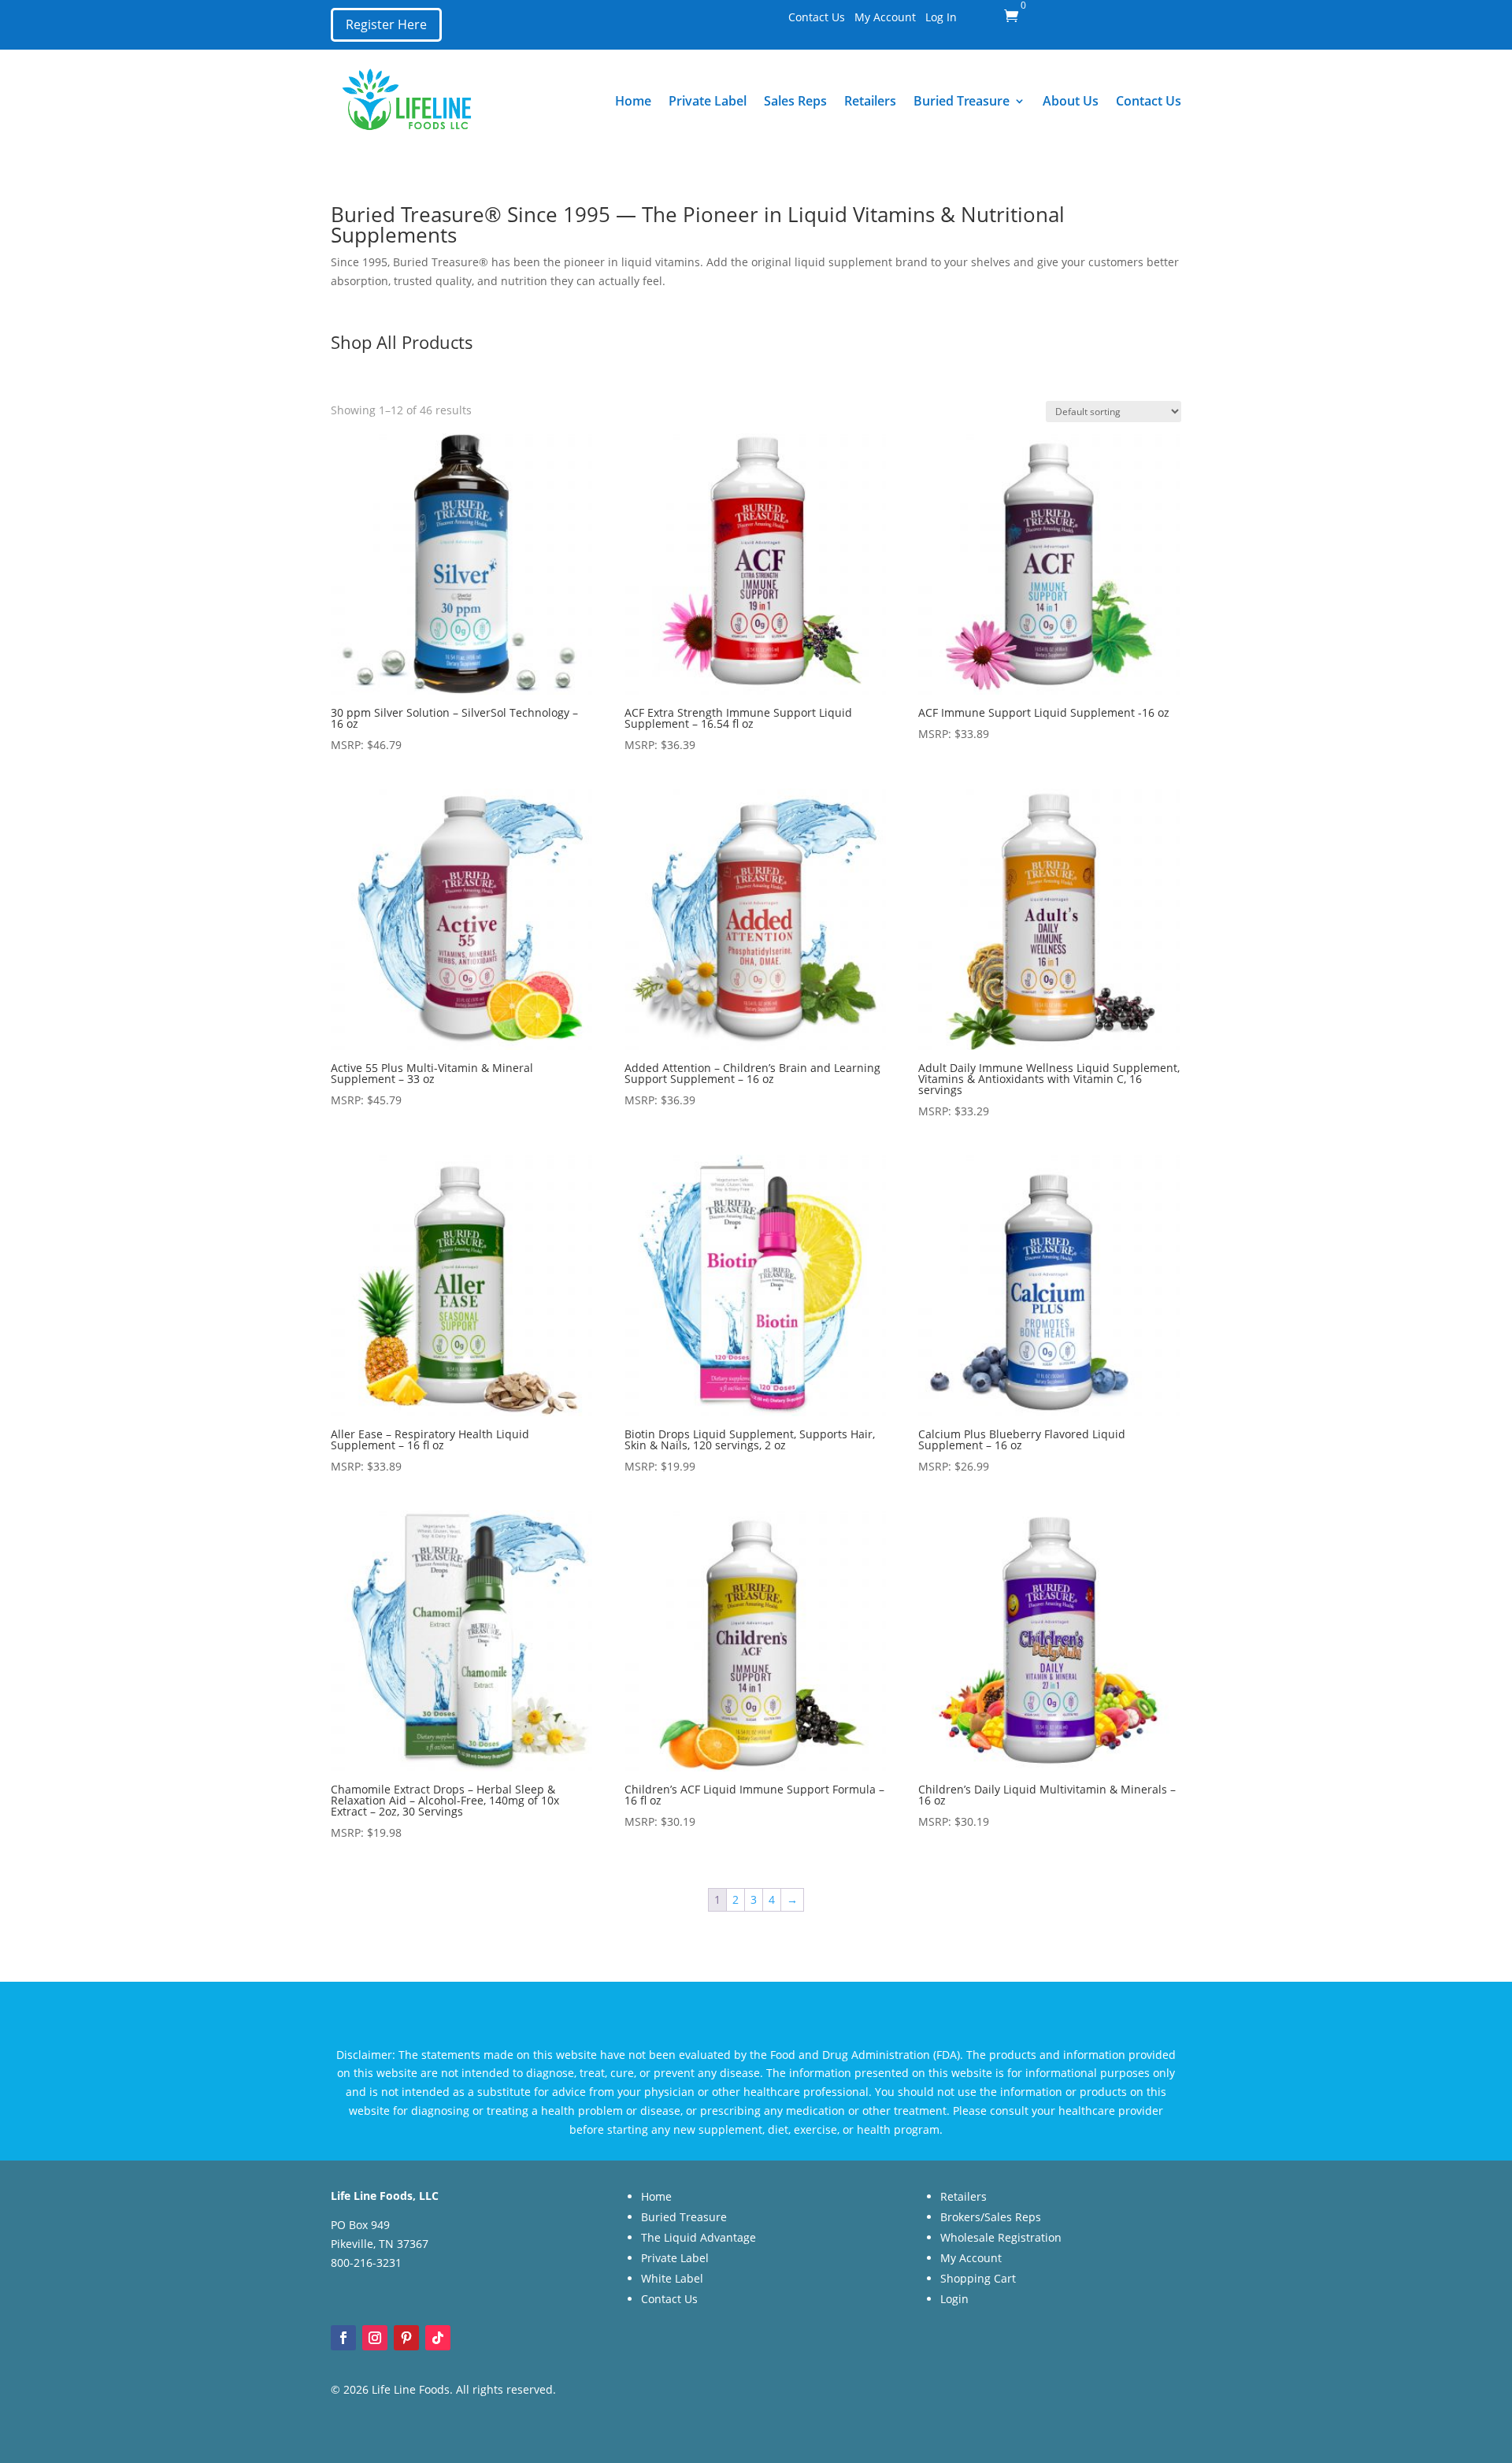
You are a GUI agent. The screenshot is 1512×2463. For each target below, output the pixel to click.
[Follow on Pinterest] (406, 2338)
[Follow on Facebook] (343, 2338)
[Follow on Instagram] (375, 2338)
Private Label (708, 101)
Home (633, 101)
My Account (885, 17)
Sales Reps (795, 101)
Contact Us (817, 17)
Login (954, 2299)
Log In (941, 17)
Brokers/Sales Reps (991, 2217)
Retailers (870, 101)
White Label (672, 2278)
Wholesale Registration (1001, 2237)
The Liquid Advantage (699, 2237)
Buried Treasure (962, 101)
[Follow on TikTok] (438, 2338)
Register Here (386, 24)
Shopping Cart (978, 2278)
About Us (1071, 101)
